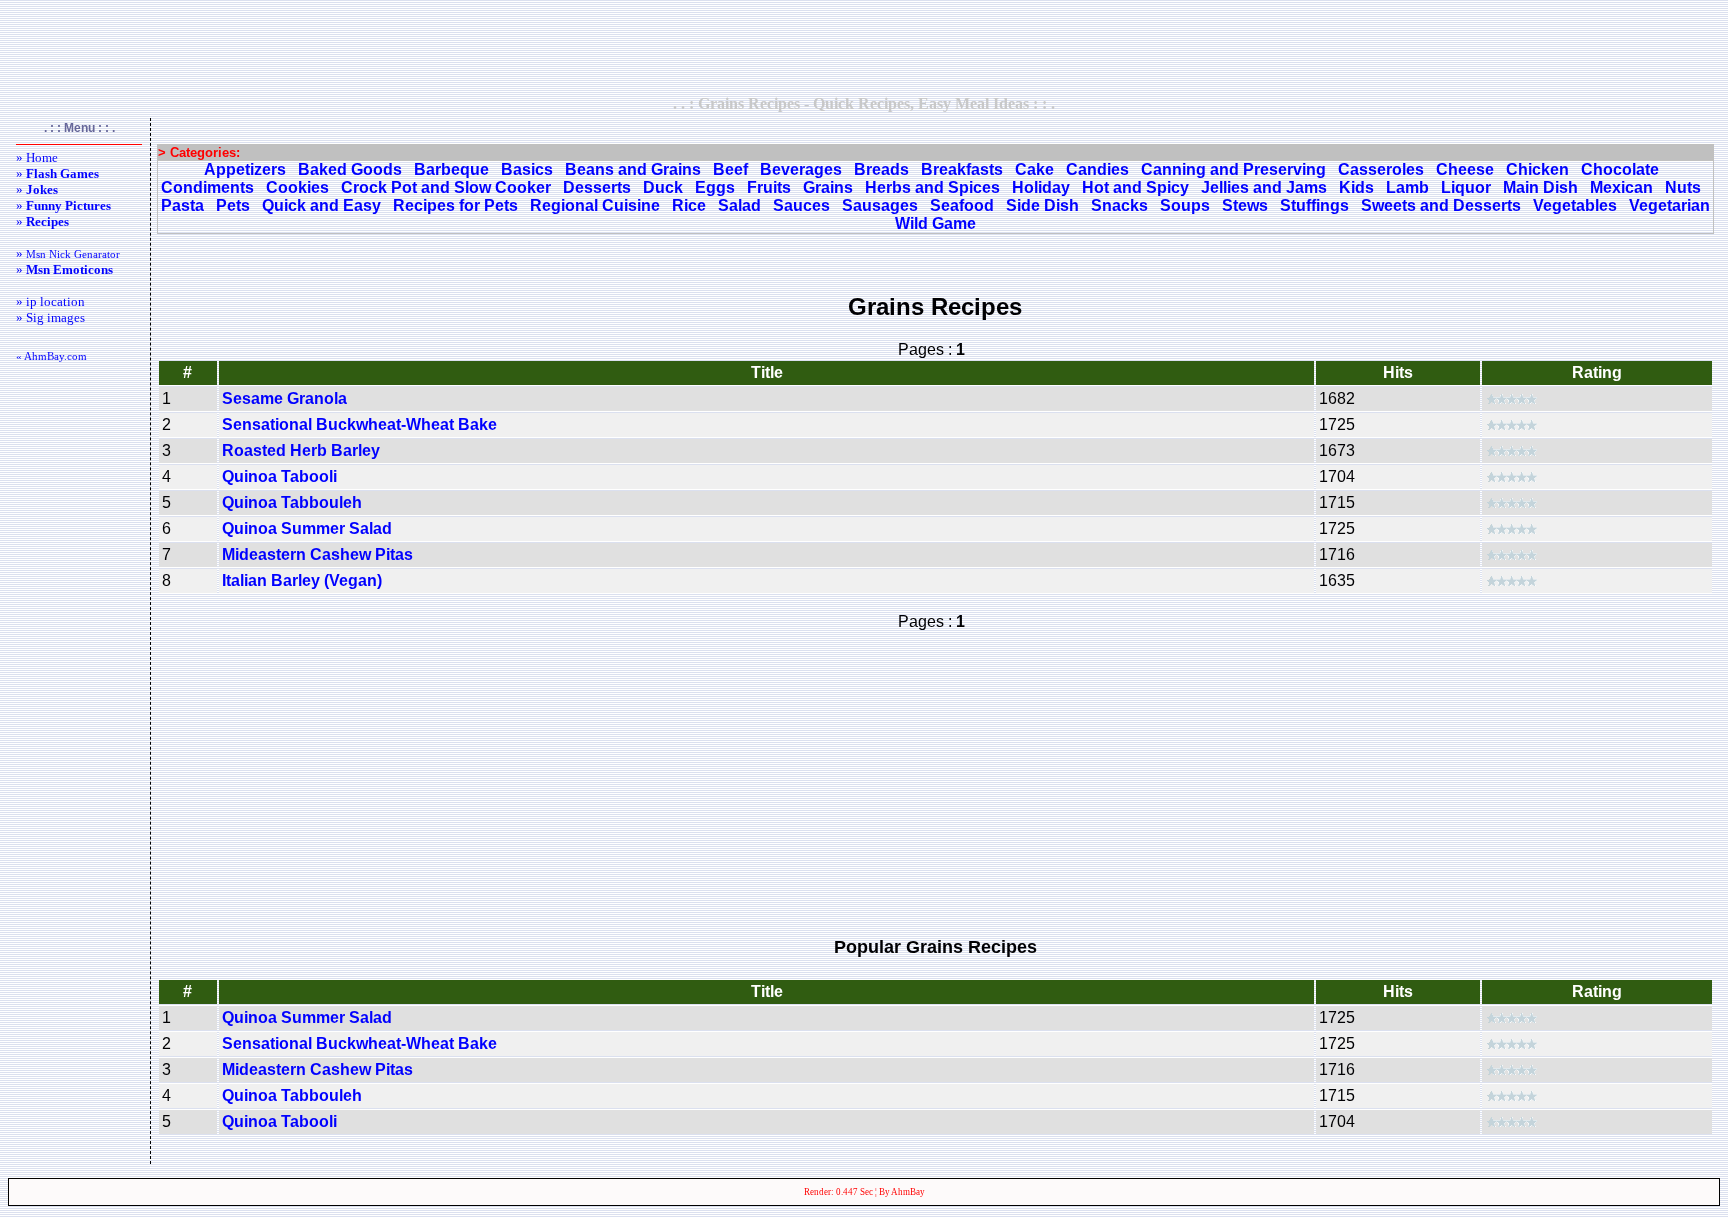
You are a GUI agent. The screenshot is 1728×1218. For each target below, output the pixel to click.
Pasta (182, 205)
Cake (1034, 169)
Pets (233, 205)
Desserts (597, 187)
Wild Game (935, 223)
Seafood (962, 205)
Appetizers (245, 169)
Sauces (801, 205)
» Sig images (50, 317)
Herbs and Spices (932, 187)
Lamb (1407, 187)
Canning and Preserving (1233, 169)
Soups (1185, 205)
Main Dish (1540, 187)
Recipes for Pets (455, 205)
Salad (739, 205)
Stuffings (1314, 205)
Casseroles (1381, 169)
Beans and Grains (633, 169)
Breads (881, 169)
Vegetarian (1669, 205)
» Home (37, 157)
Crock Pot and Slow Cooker (446, 187)
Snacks (1119, 205)
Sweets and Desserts (1441, 205)
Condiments (207, 187)
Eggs (715, 187)
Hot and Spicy (1135, 187)
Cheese (1465, 169)
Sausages (880, 205)
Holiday (1041, 187)
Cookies (297, 187)
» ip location (50, 301)
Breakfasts (962, 169)
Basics (527, 169)
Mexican (1621, 187)
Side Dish (1042, 205)
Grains (828, 187)
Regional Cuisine (595, 205)
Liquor (1466, 187)
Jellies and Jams (1264, 187)
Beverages (801, 169)
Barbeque (451, 169)
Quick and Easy (321, 205)
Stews (1245, 205)
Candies (1097, 169)
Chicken (1537, 169)
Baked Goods (350, 169)
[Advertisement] (864, 47)
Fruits (769, 187)
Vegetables (1575, 205)
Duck (663, 187)
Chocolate (1620, 169)
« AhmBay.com (51, 356)
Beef (730, 169)
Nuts (1683, 187)
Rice (689, 205)
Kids (1356, 187)
